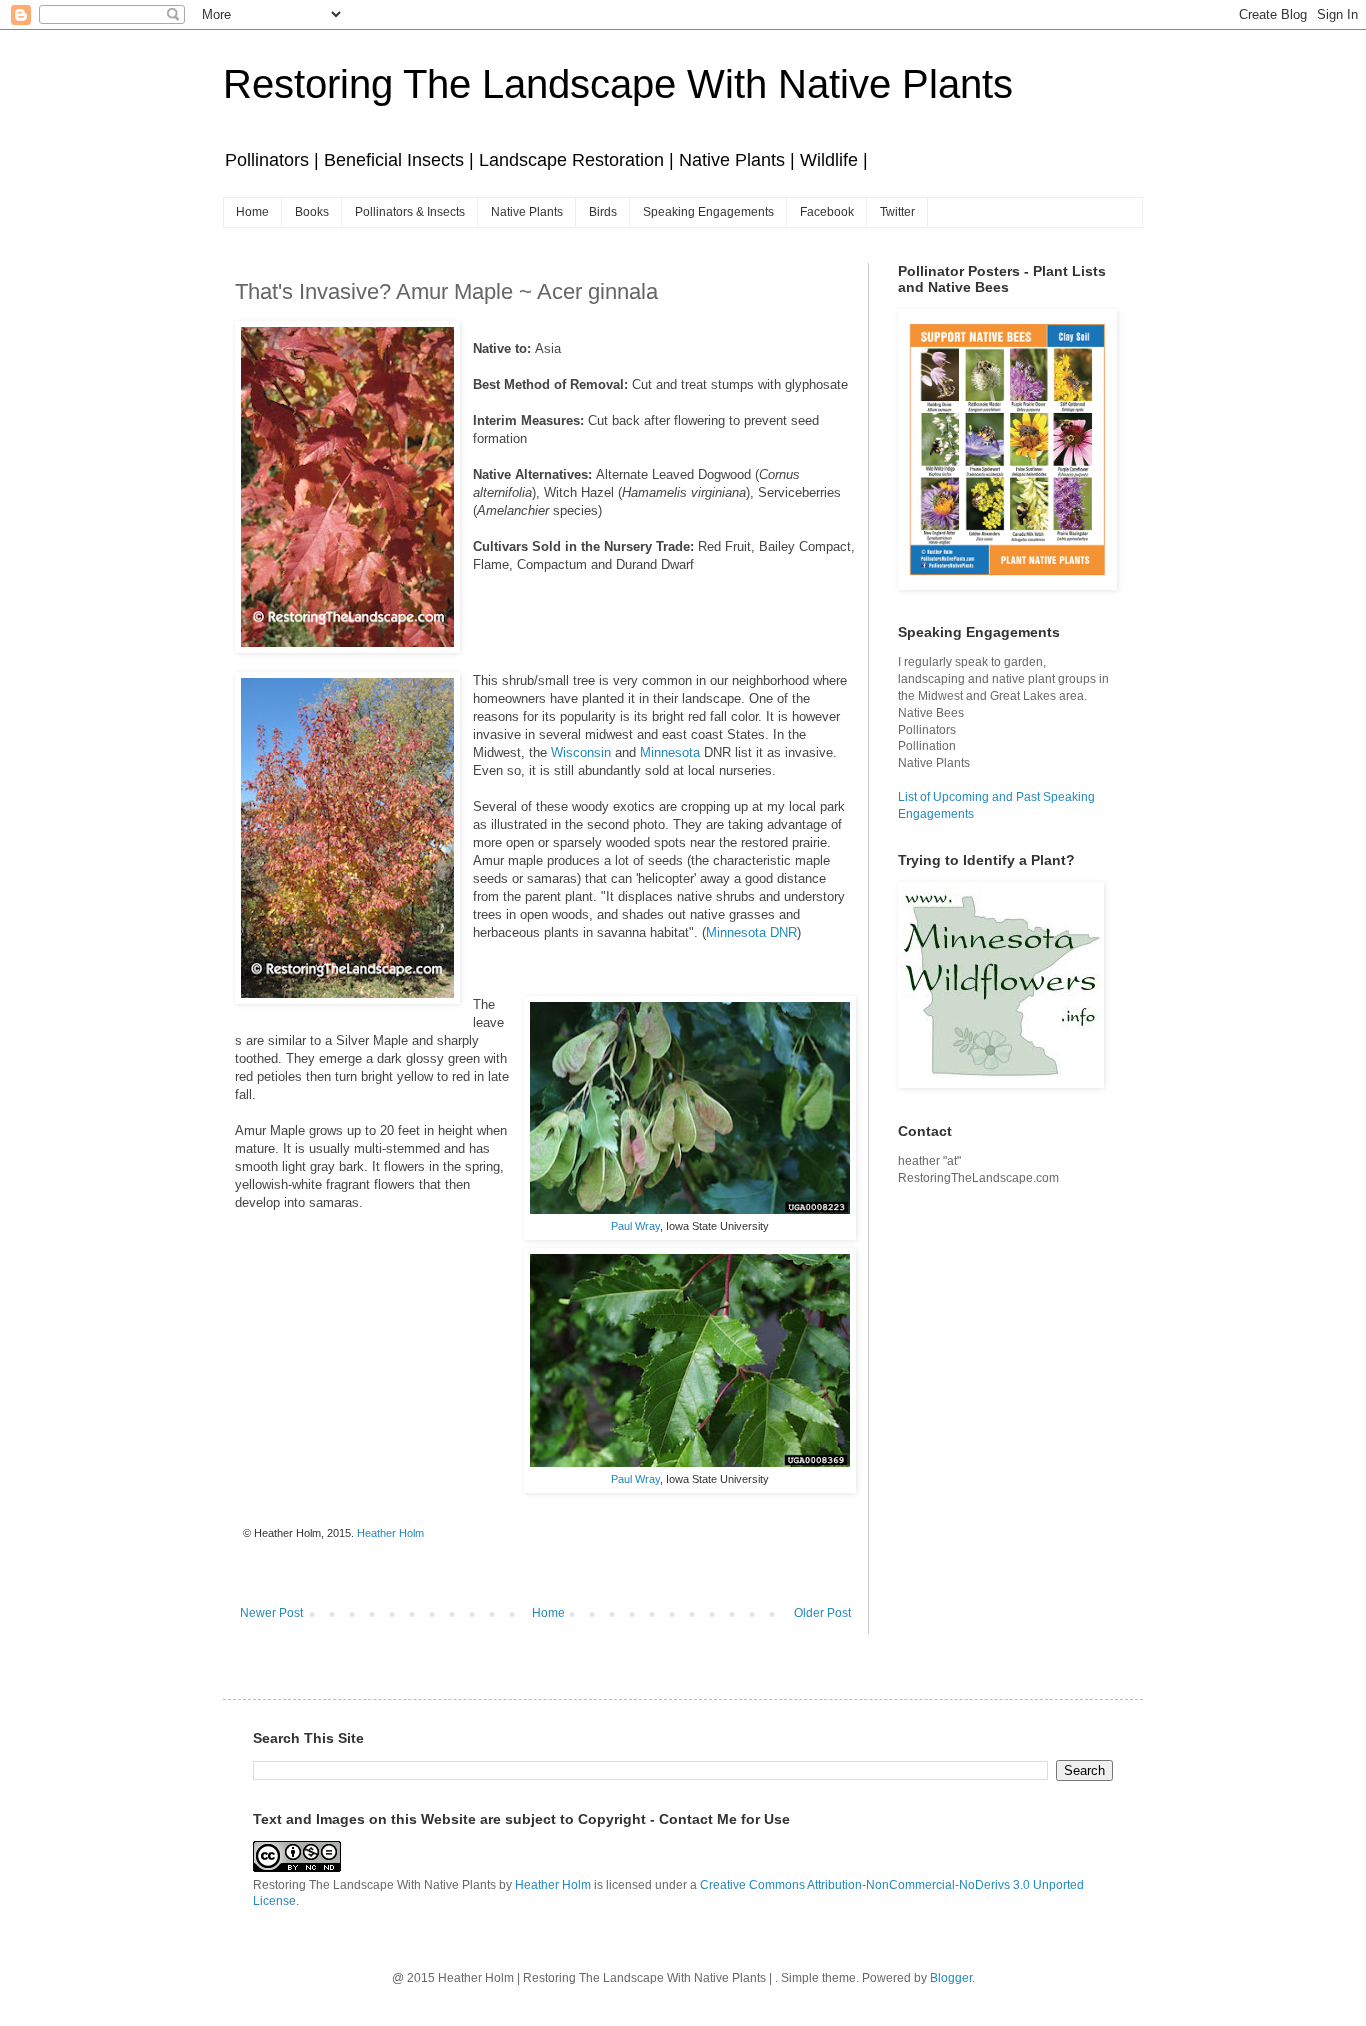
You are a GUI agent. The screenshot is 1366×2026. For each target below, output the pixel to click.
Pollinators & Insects (410, 212)
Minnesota (670, 752)
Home (252, 212)
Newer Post (271, 1613)
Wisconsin (581, 752)
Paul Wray (635, 1226)
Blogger (951, 1978)
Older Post (822, 1613)
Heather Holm (553, 1885)
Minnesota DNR (751, 932)
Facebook (827, 212)
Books (312, 212)
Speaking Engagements (708, 212)
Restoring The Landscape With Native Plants (618, 84)
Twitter (897, 212)
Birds (603, 212)
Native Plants (527, 212)
